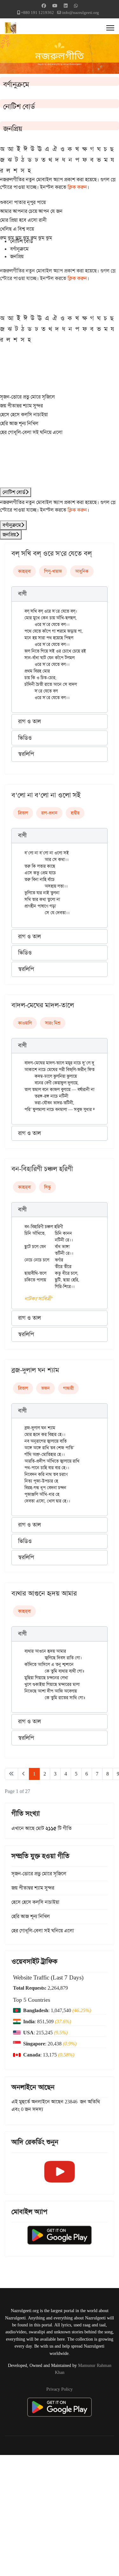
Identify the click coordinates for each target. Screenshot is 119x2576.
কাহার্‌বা (24, 571)
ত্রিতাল (23, 813)
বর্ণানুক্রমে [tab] (19, 249)
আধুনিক (82, 571)
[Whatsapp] (76, 6)
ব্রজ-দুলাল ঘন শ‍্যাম (35, 1370)
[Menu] (110, 28)
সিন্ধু (47, 1187)
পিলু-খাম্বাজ (53, 571)
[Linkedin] (66, 6)
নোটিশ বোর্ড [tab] (22, 241)
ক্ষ (85, 149)
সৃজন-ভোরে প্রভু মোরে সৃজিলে (27, 397)
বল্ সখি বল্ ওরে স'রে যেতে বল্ (52, 553)
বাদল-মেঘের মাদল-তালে (43, 1005)
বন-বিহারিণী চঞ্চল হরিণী (42, 1169)
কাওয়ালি (25, 1023)
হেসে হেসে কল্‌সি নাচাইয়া (24, 414)
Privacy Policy (60, 2389)
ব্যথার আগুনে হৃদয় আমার (44, 1593)
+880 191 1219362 (37, 13)
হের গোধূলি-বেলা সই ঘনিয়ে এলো (31, 432)
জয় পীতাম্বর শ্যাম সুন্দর (21, 406)
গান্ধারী (68, 1388)
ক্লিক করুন (77, 187)
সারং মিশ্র (53, 1023)
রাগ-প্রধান (49, 813)
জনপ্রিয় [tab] (17, 256)
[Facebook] (44, 6)
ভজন (46, 1388)
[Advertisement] (60, 2514)
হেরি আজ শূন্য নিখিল (19, 423)
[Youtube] (55, 6)
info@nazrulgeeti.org (81, 13)
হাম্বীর (75, 813)
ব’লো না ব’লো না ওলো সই (46, 795)
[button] (60, 594)
